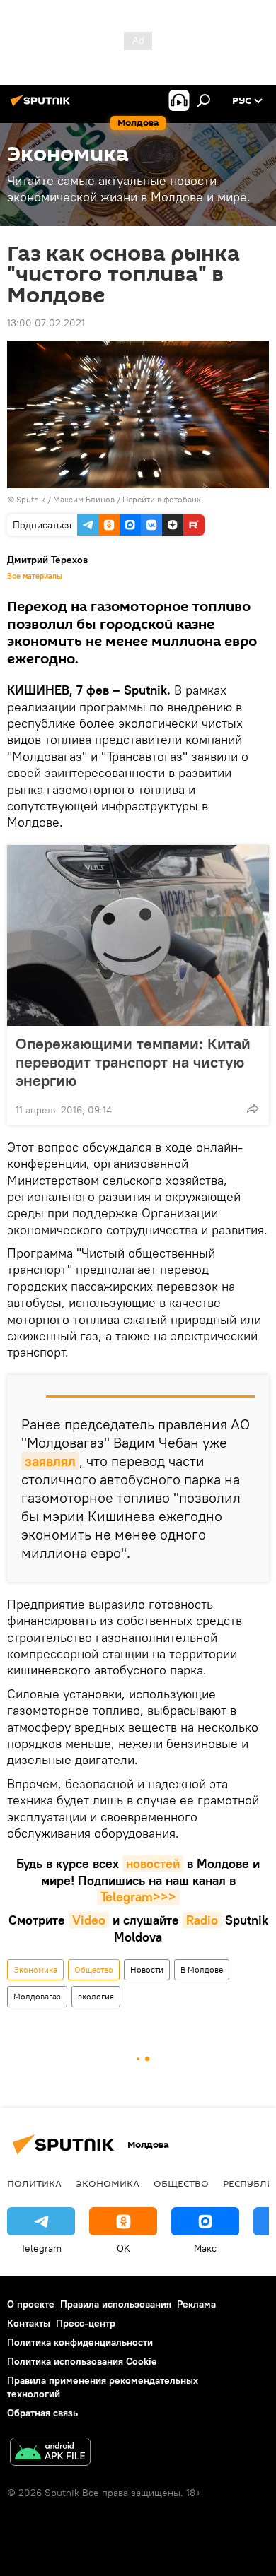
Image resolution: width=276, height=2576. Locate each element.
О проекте (31, 2304)
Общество (94, 1969)
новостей (153, 1863)
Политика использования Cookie (82, 2361)
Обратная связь (42, 2413)
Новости (147, 1969)
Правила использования (116, 2304)
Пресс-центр (86, 2323)
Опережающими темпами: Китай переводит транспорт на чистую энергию (133, 1062)
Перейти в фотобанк (162, 499)
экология (96, 1996)
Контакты (29, 2323)
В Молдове (202, 1969)
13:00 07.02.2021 (46, 323)
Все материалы (35, 576)
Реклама (196, 2304)
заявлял (50, 1461)
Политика (34, 2183)
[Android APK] (50, 2453)
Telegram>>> (138, 1897)
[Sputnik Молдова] (42, 106)
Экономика (35, 1969)
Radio (202, 1920)
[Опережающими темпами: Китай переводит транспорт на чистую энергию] (138, 935)
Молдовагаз (37, 1996)
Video (89, 1920)
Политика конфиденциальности (80, 2342)
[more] (253, 1109)
